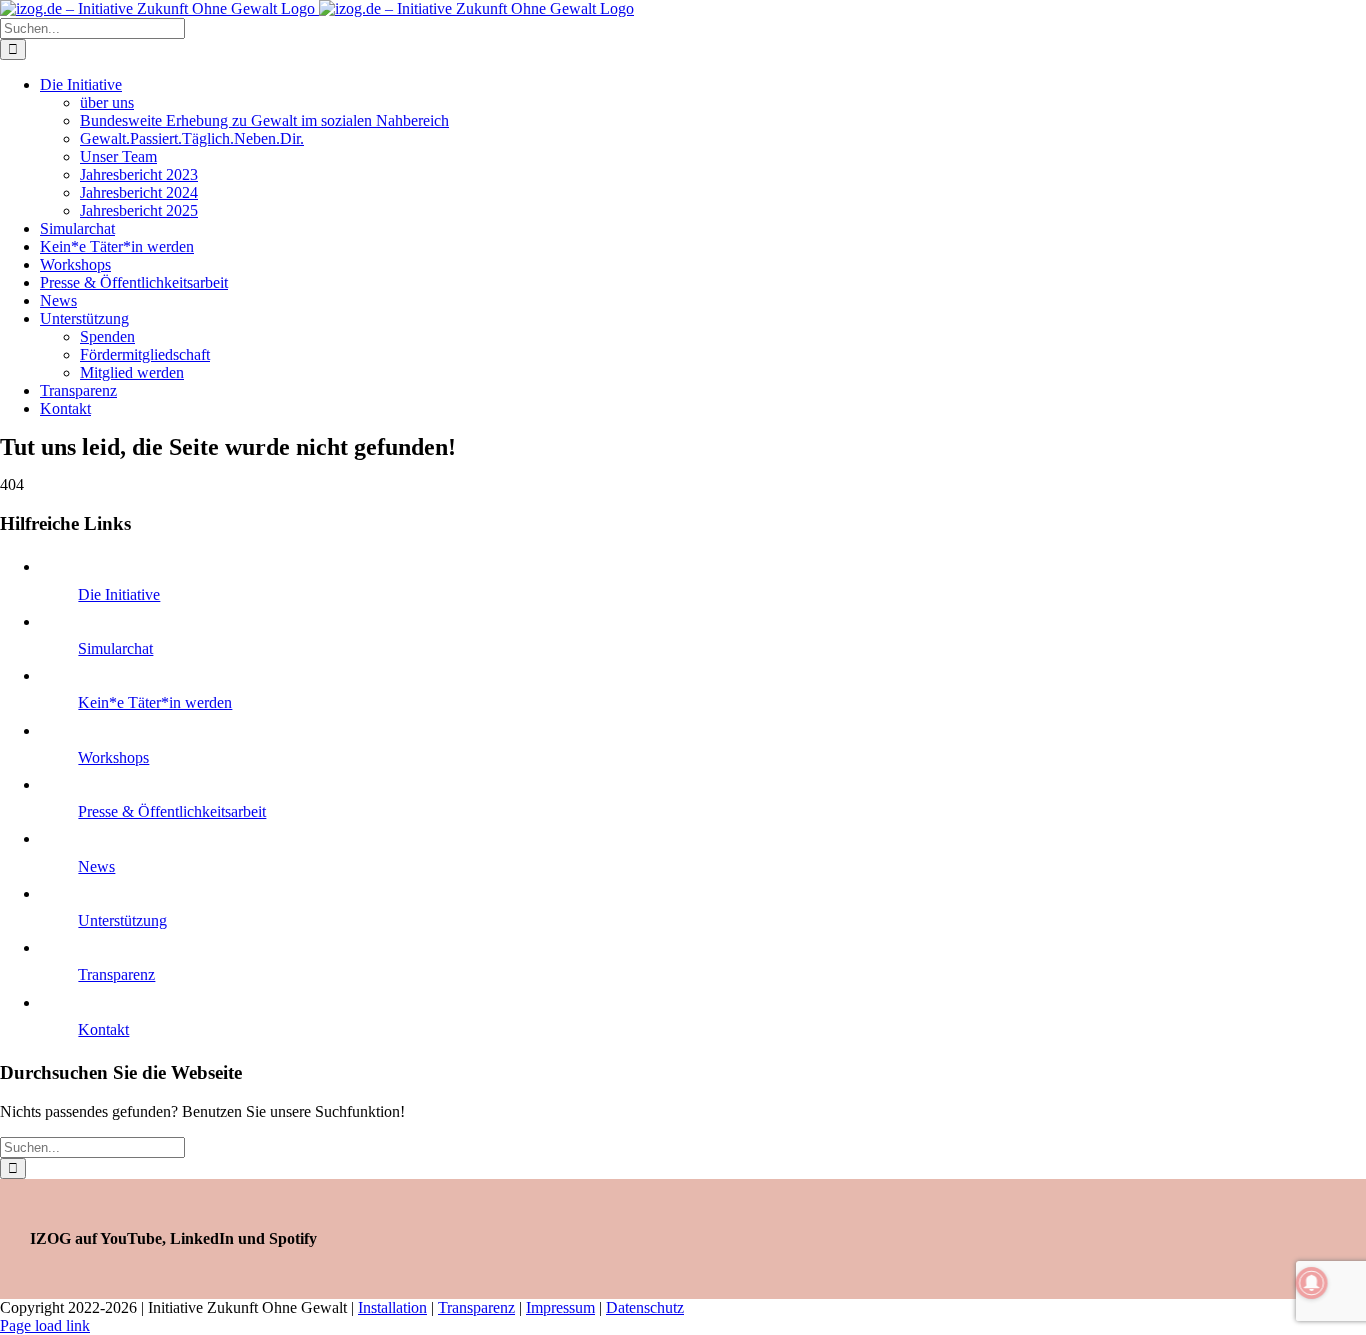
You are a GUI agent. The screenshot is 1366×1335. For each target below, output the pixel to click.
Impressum (560, 1307)
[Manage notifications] (1312, 1283)
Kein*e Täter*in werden (155, 702)
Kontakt (103, 1029)
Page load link (45, 1325)
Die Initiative (119, 594)
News (96, 866)
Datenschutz (645, 1307)
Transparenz (116, 974)
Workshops (113, 757)
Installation (392, 1307)
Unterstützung (122, 920)
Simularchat (115, 648)
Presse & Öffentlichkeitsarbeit (172, 811)
